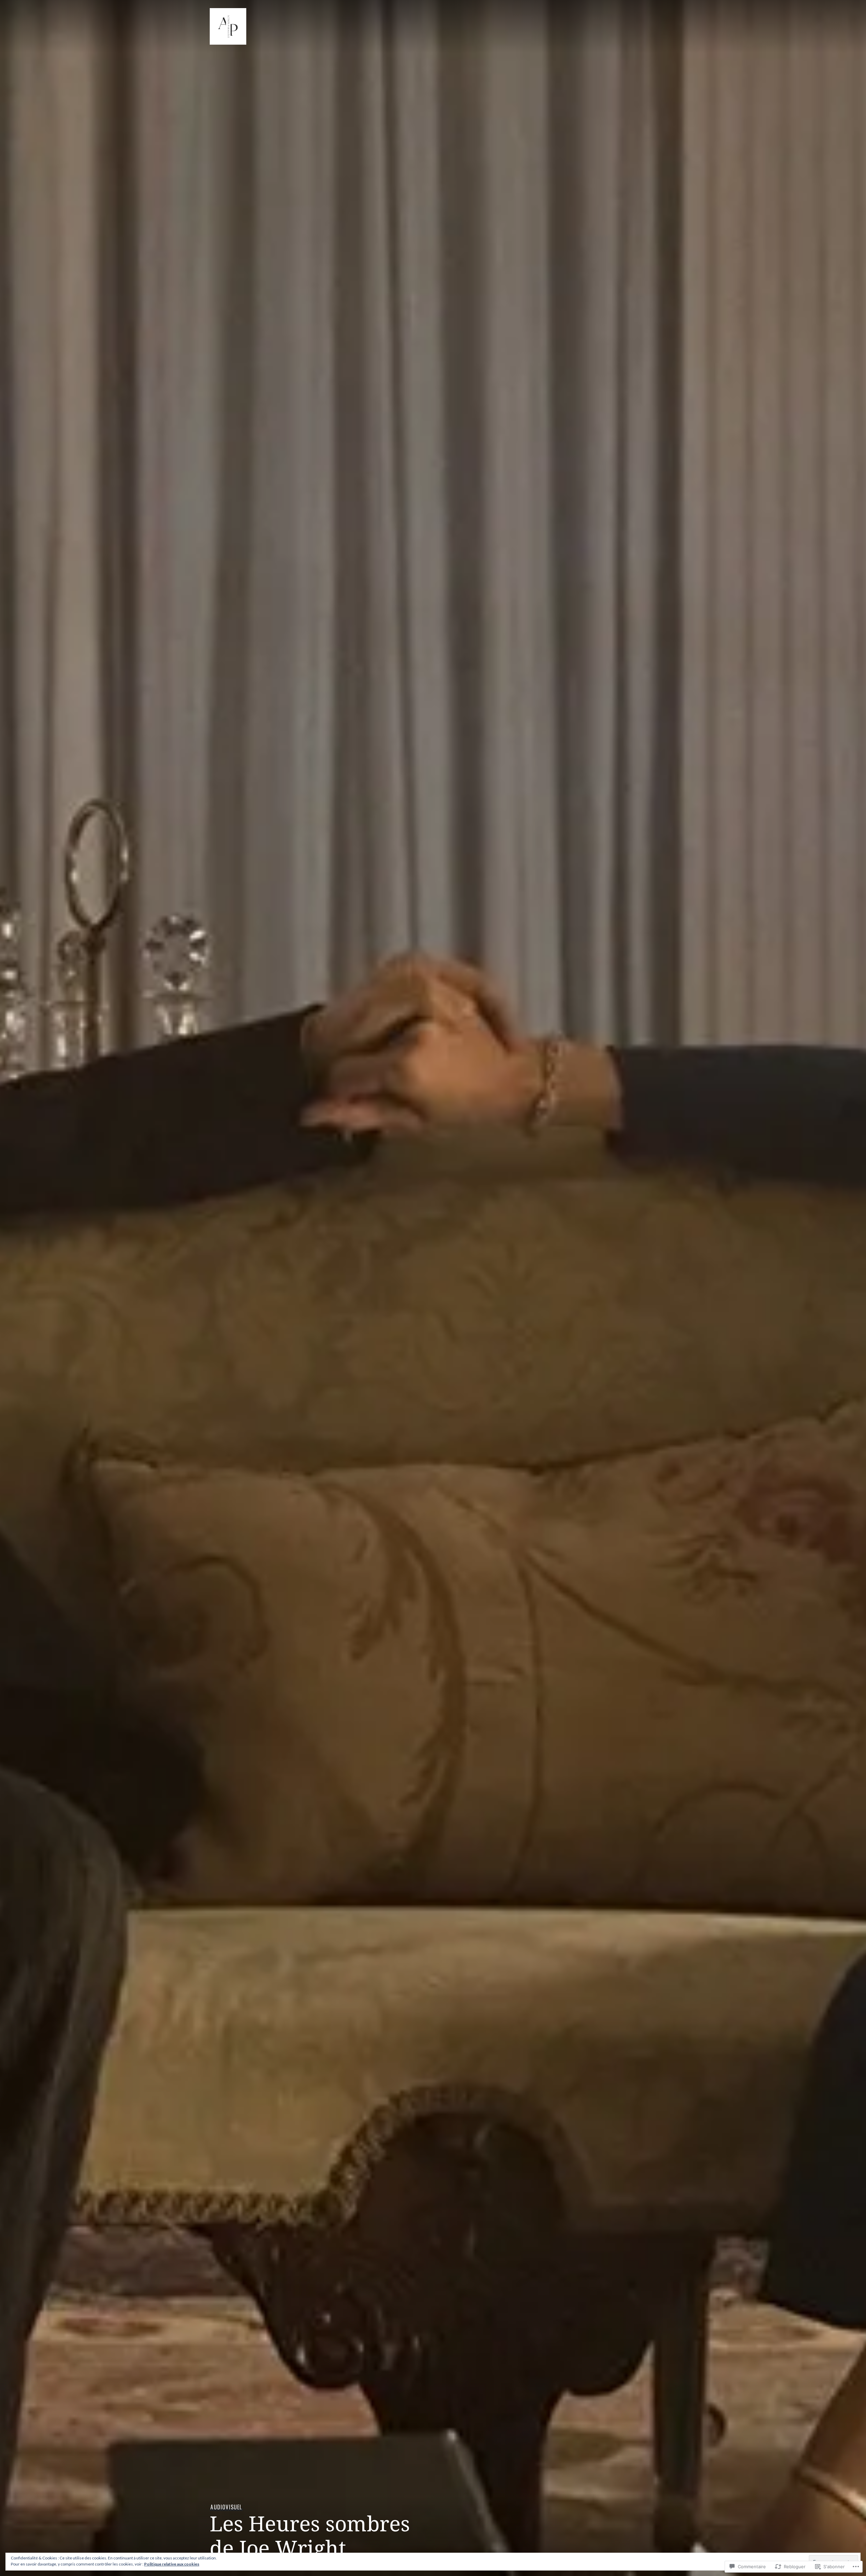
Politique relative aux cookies (172, 2564)
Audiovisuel (226, 2507)
